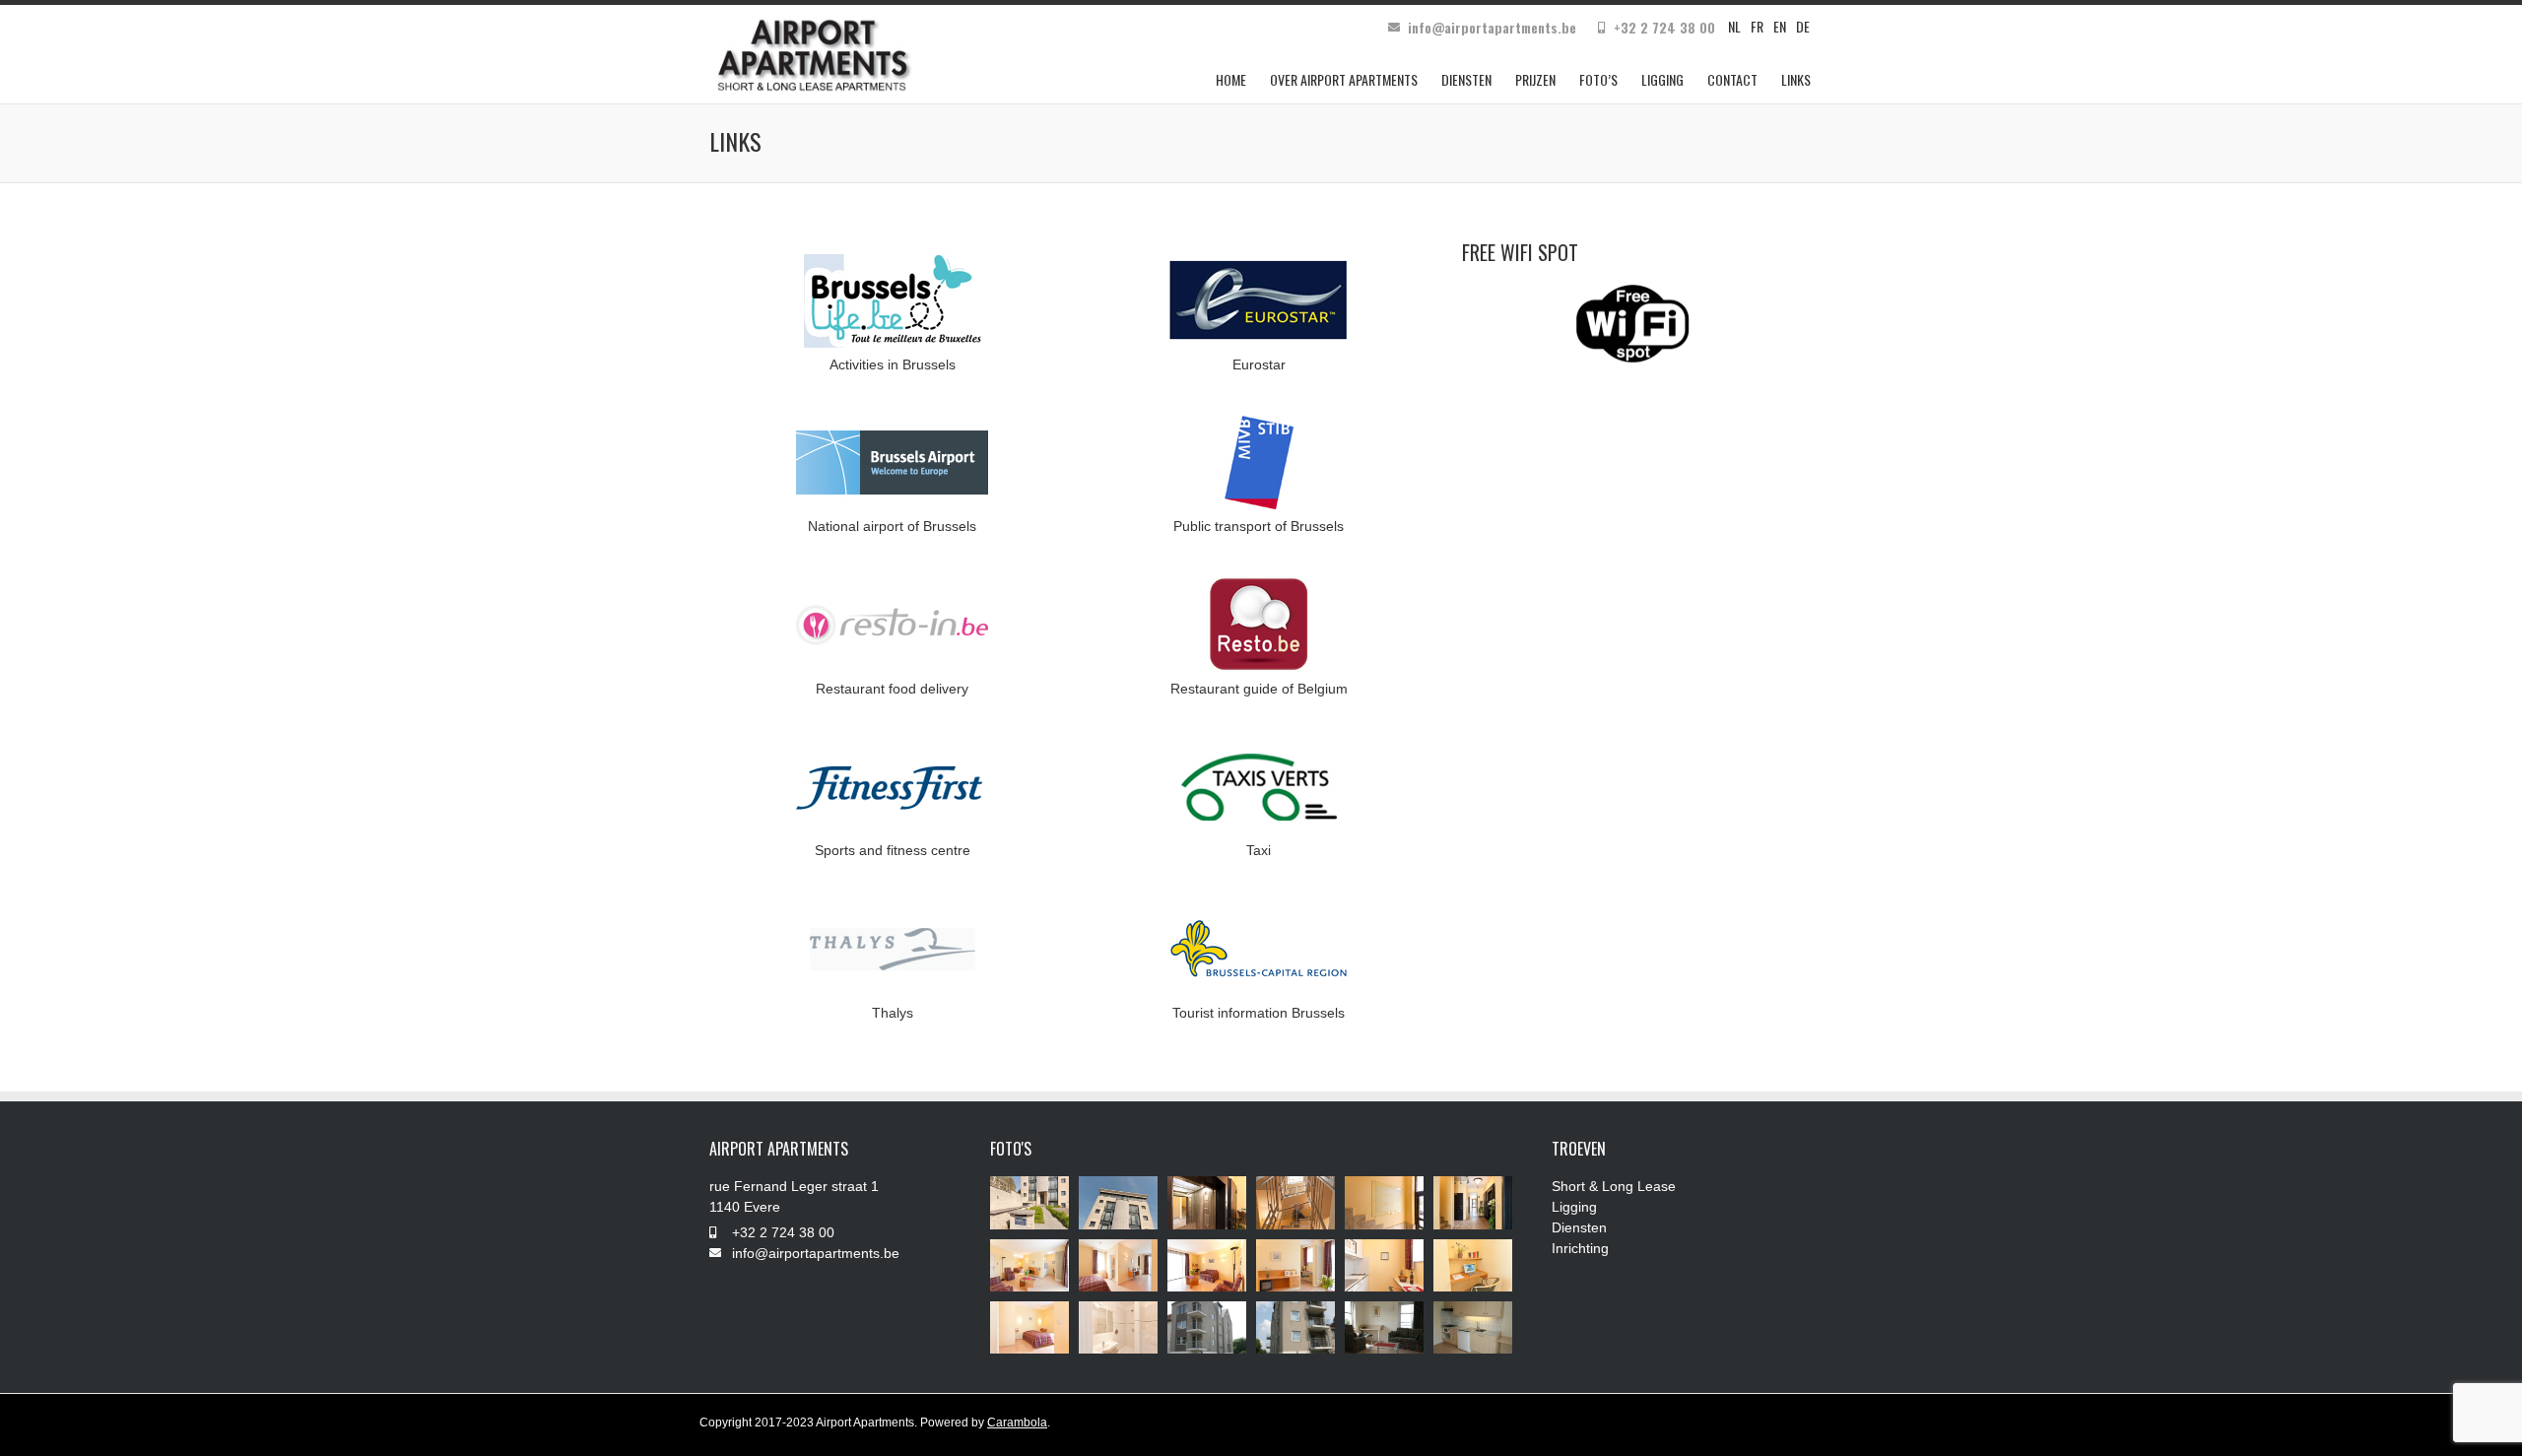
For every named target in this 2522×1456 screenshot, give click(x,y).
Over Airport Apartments (1344, 79)
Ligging (1662, 79)
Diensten (1466, 79)
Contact (1732, 79)
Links (1796, 79)
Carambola (1017, 1423)
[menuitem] (1734, 26)
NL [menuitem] (1734, 26)
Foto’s (1598, 79)
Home (1231, 79)
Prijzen (1535, 79)
